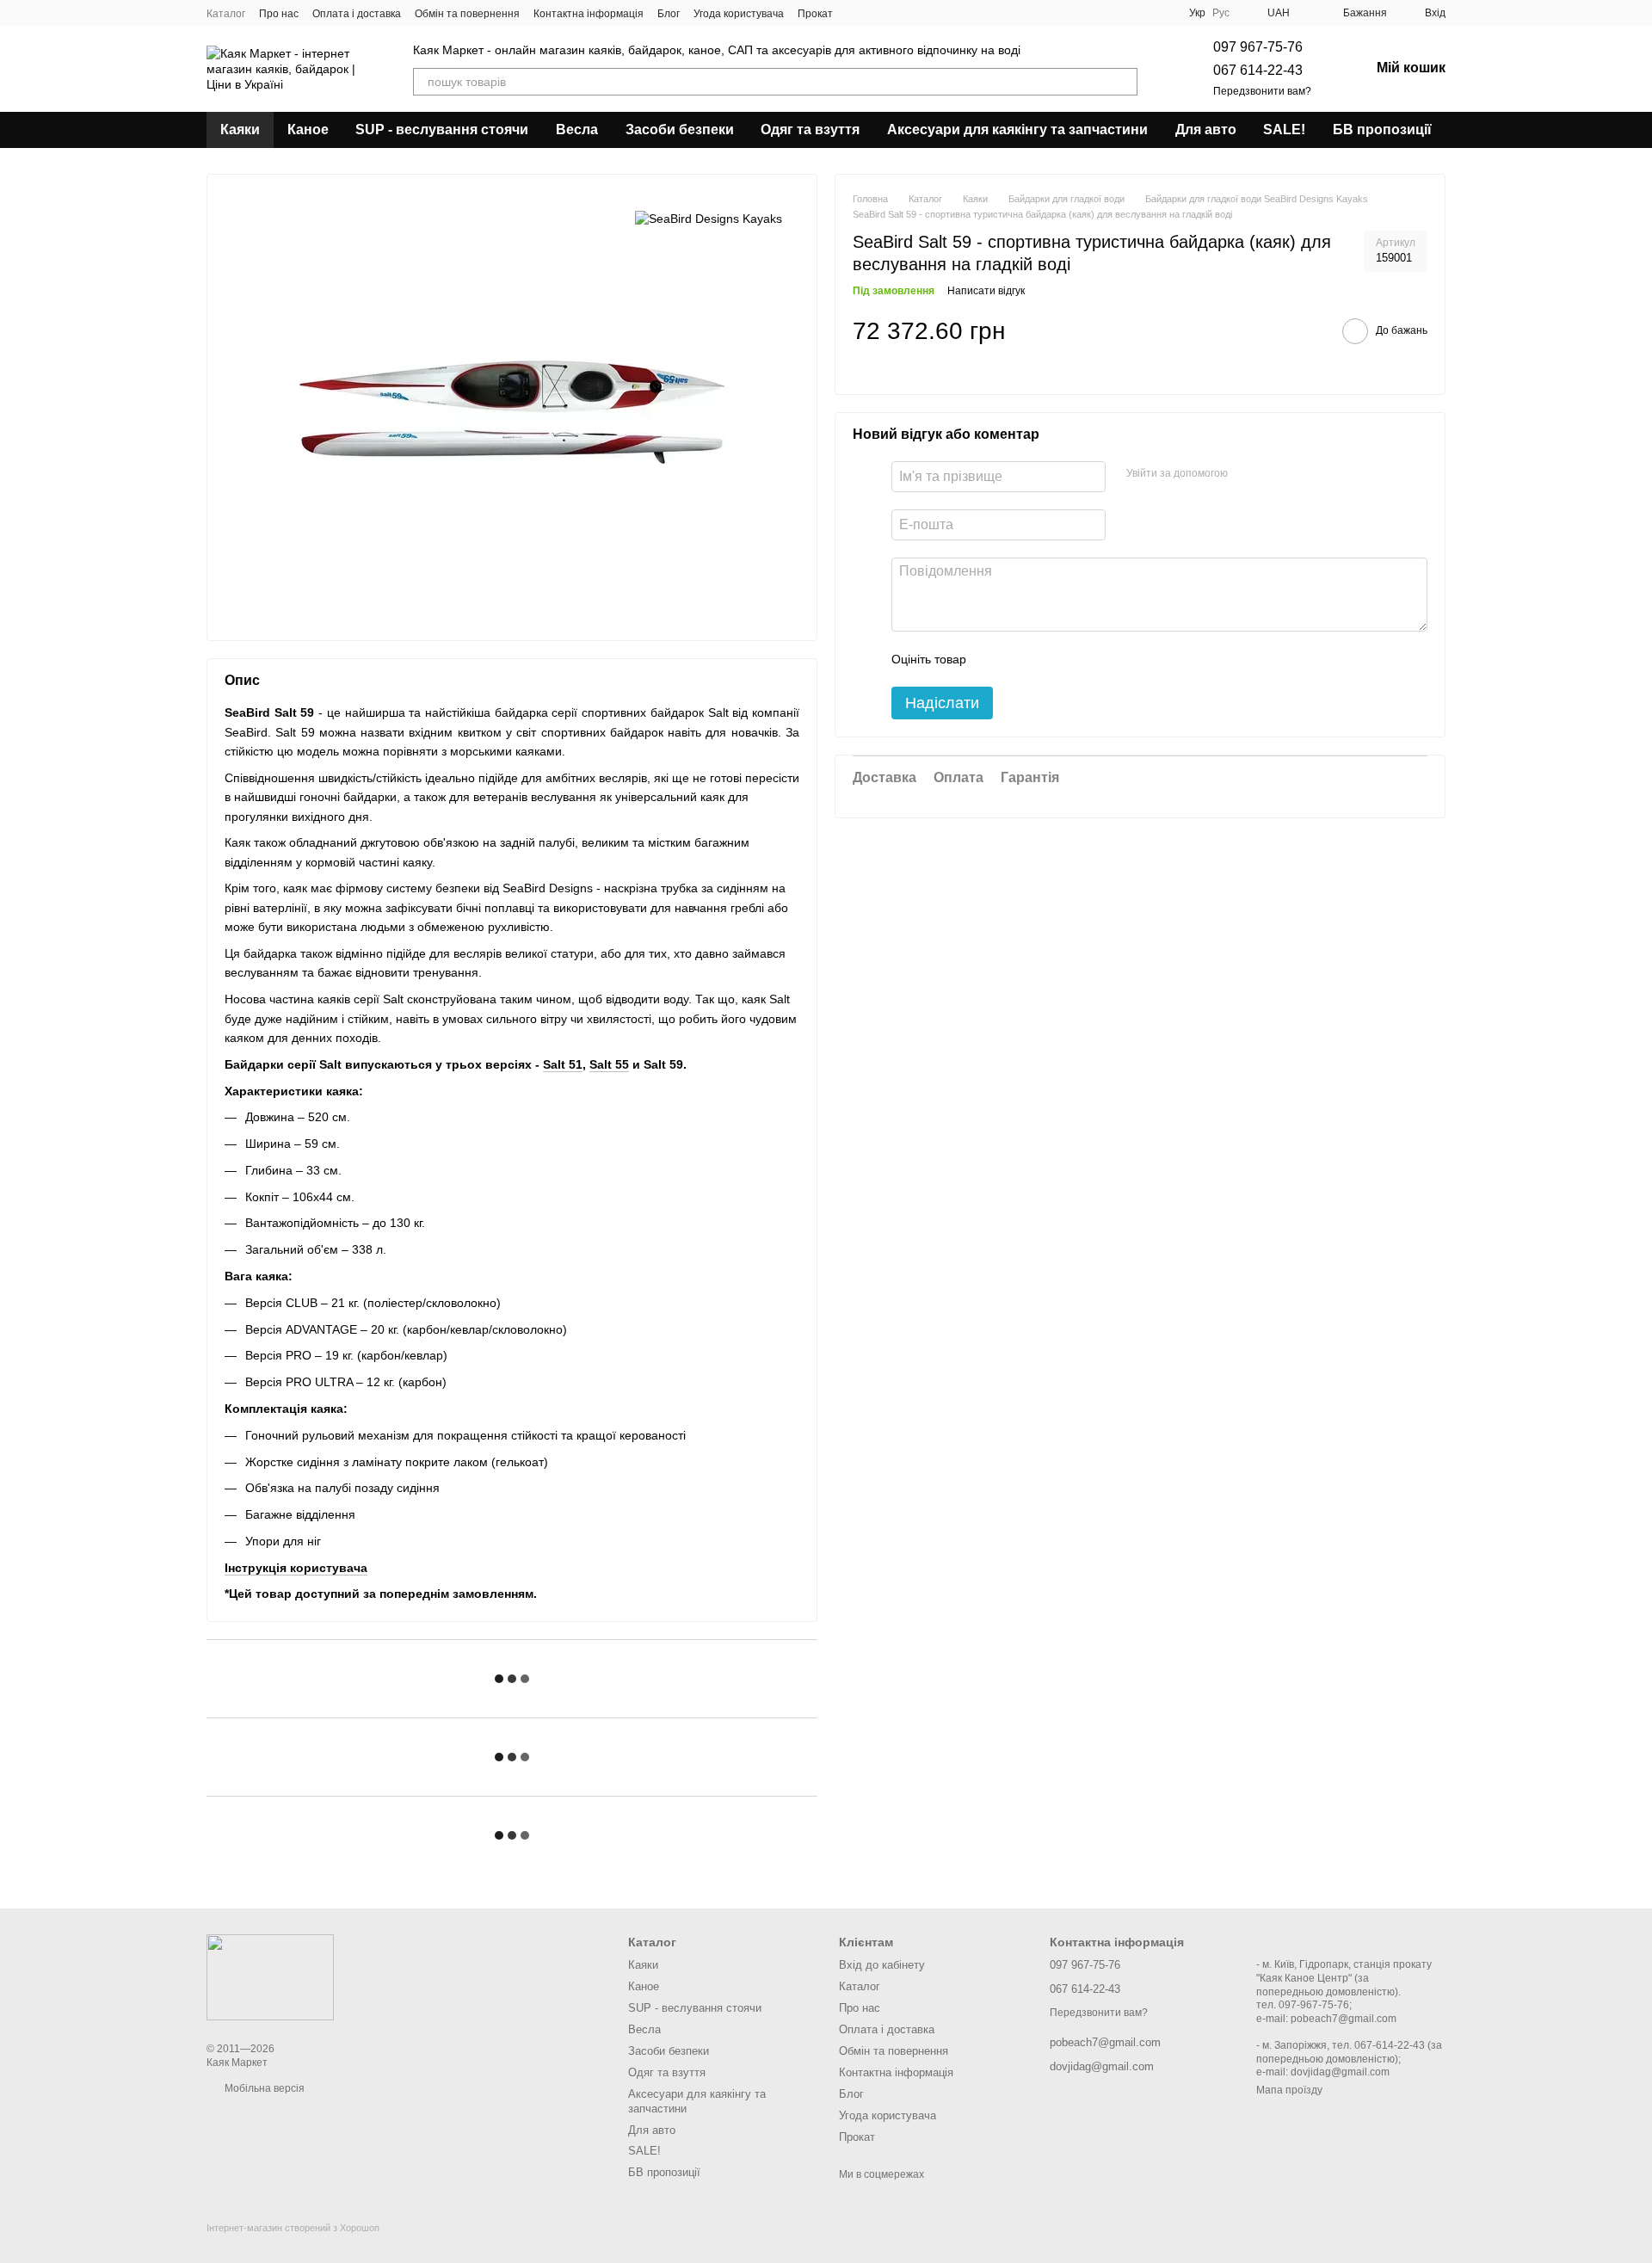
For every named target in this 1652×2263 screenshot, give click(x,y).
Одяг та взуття (810, 129)
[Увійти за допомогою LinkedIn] (1302, 474)
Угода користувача (739, 14)
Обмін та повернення (467, 14)
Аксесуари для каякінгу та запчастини (1017, 129)
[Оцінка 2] (1022, 659)
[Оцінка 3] (1050, 659)
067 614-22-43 (1258, 70)
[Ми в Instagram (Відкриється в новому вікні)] (878, 13)
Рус (1221, 13)
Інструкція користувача (296, 1568)
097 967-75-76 (1258, 47)
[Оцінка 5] (1105, 659)
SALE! (1284, 129)
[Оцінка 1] (995, 659)
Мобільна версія (263, 2088)
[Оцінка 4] (1077, 659)
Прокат (815, 14)
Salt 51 (563, 1064)
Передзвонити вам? (1262, 91)
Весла (577, 129)
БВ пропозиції (1382, 129)
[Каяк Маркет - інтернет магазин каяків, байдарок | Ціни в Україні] (270, 1976)
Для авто (1206, 129)
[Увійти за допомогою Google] (1274, 474)
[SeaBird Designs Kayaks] (709, 217)
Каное (308, 129)
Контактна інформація (589, 14)
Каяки (240, 129)
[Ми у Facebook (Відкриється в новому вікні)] (857, 13)
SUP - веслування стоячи (442, 129)
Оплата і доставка (357, 14)
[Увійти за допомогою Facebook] (1247, 474)
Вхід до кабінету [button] (882, 1965)
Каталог (226, 14)
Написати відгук (986, 292)
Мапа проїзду (1289, 2090)
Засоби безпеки (680, 129)
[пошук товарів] (1124, 82)
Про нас (279, 14)
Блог (669, 14)
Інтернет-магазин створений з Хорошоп (293, 2228)
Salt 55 (609, 1064)
